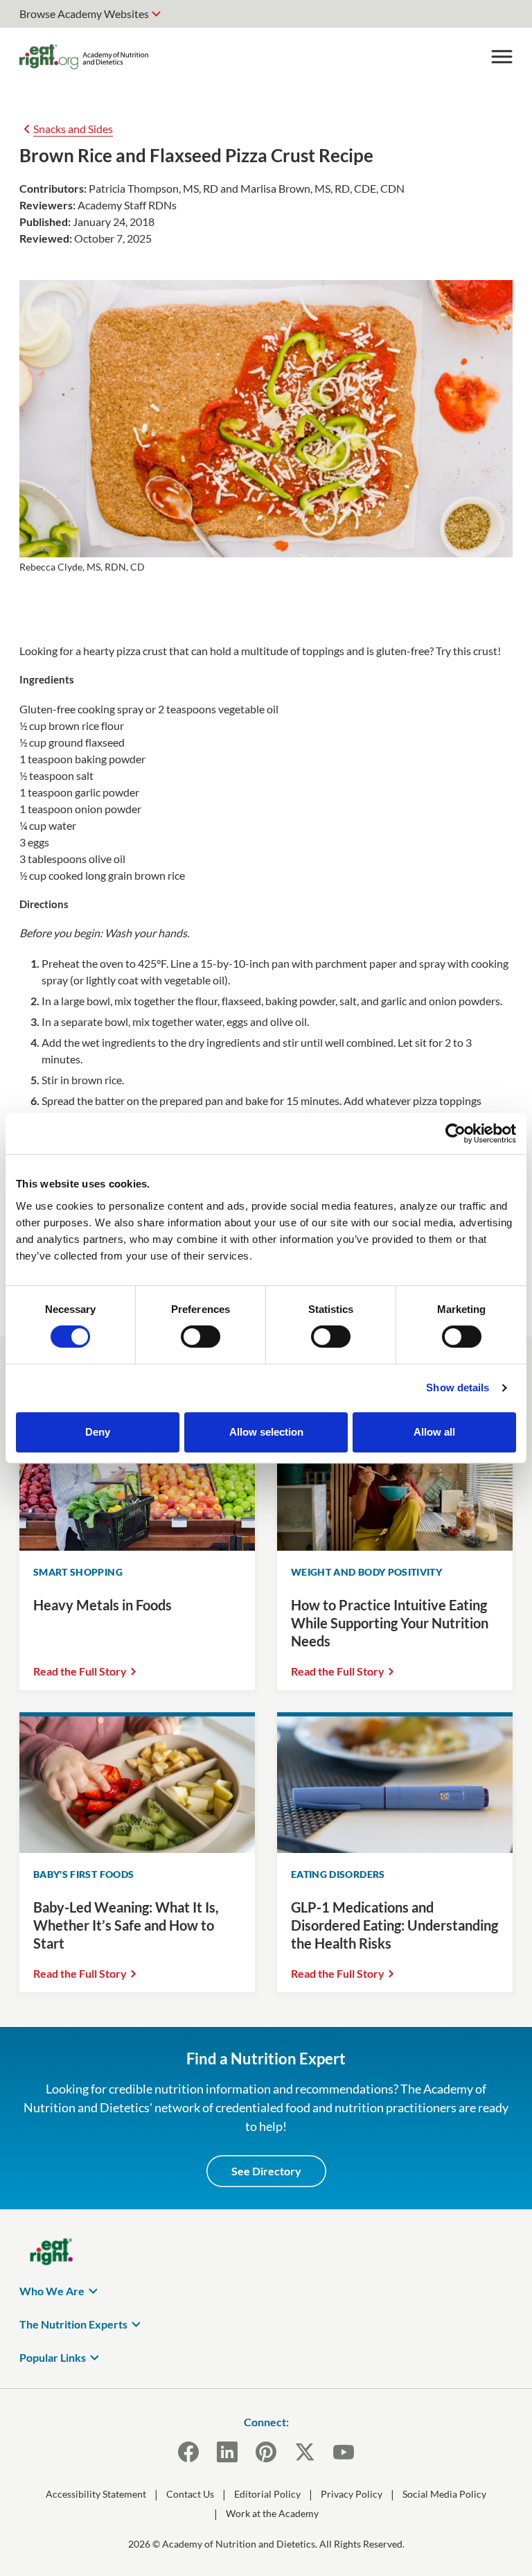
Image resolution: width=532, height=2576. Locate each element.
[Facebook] (188, 2452)
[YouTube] (344, 2452)
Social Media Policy (444, 2494)
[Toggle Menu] (502, 57)
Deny (98, 1432)
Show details (458, 1387)
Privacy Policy (352, 2494)
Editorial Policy (267, 2494)
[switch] (201, 1337)
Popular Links (53, 2357)
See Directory (266, 2171)
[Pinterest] (266, 2452)
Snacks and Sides (73, 129)
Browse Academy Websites (84, 14)
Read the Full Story (80, 1671)
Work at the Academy (272, 2513)
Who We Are (52, 2291)
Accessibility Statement (96, 2494)
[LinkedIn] (227, 2452)
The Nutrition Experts (73, 2324)
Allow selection (266, 1432)
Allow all (434, 1432)
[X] (305, 2452)
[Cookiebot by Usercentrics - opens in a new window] (455, 1133)
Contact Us (190, 2494)
